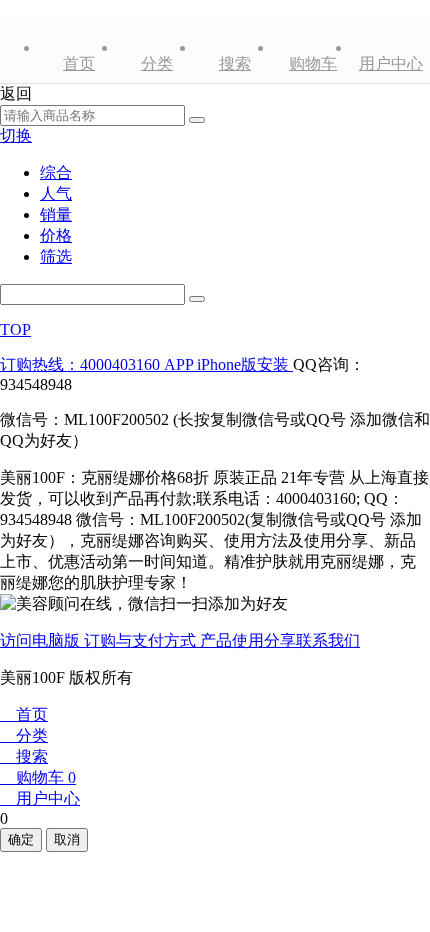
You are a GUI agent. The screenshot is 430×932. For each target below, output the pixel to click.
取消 (67, 839)
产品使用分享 (248, 640)
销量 (56, 214)
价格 (56, 235)
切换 (16, 135)
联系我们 (328, 640)
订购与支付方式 (142, 640)
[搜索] (197, 299)
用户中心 (391, 63)
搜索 (235, 63)
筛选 (56, 256)
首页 (79, 63)
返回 (16, 93)
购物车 (313, 63)
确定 (21, 839)
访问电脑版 (42, 640)
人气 (56, 193)
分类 (157, 63)
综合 (56, 172)
